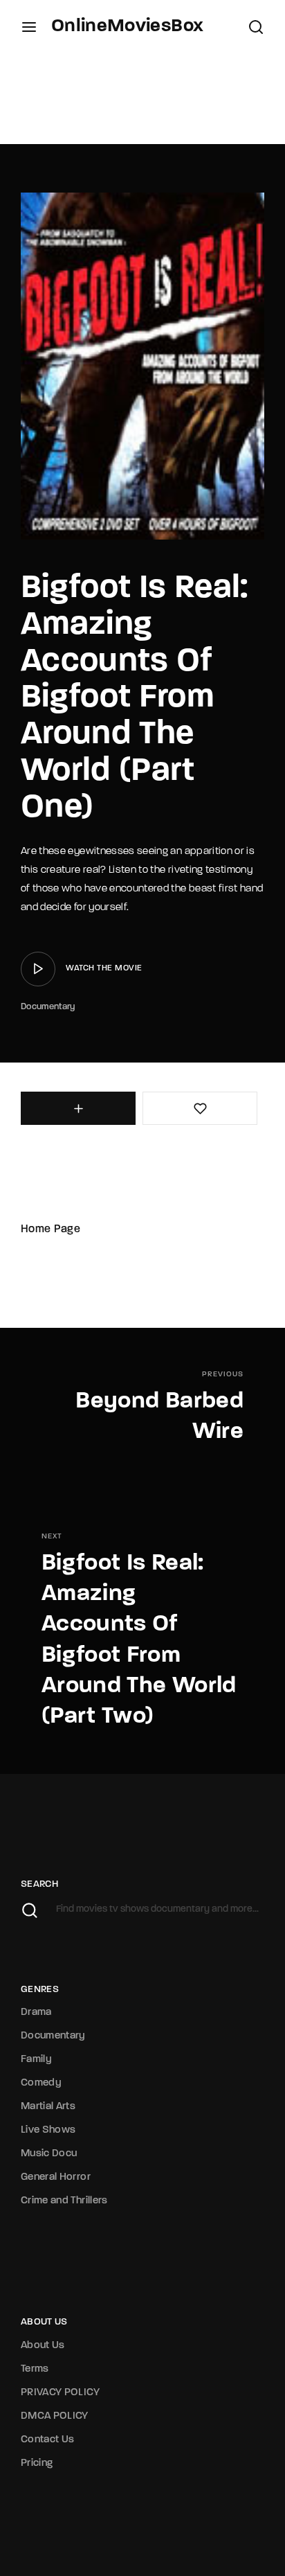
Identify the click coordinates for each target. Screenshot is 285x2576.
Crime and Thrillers (64, 2201)
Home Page (50, 1229)
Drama (36, 2013)
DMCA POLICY (55, 2416)
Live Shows (48, 2130)
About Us (43, 2346)
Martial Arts (48, 2107)
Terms (35, 2369)
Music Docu (49, 2154)
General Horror (56, 2177)
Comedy (41, 2083)
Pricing (37, 2463)
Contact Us (48, 2440)
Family (36, 2060)
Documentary (48, 1007)
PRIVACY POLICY (60, 2393)
